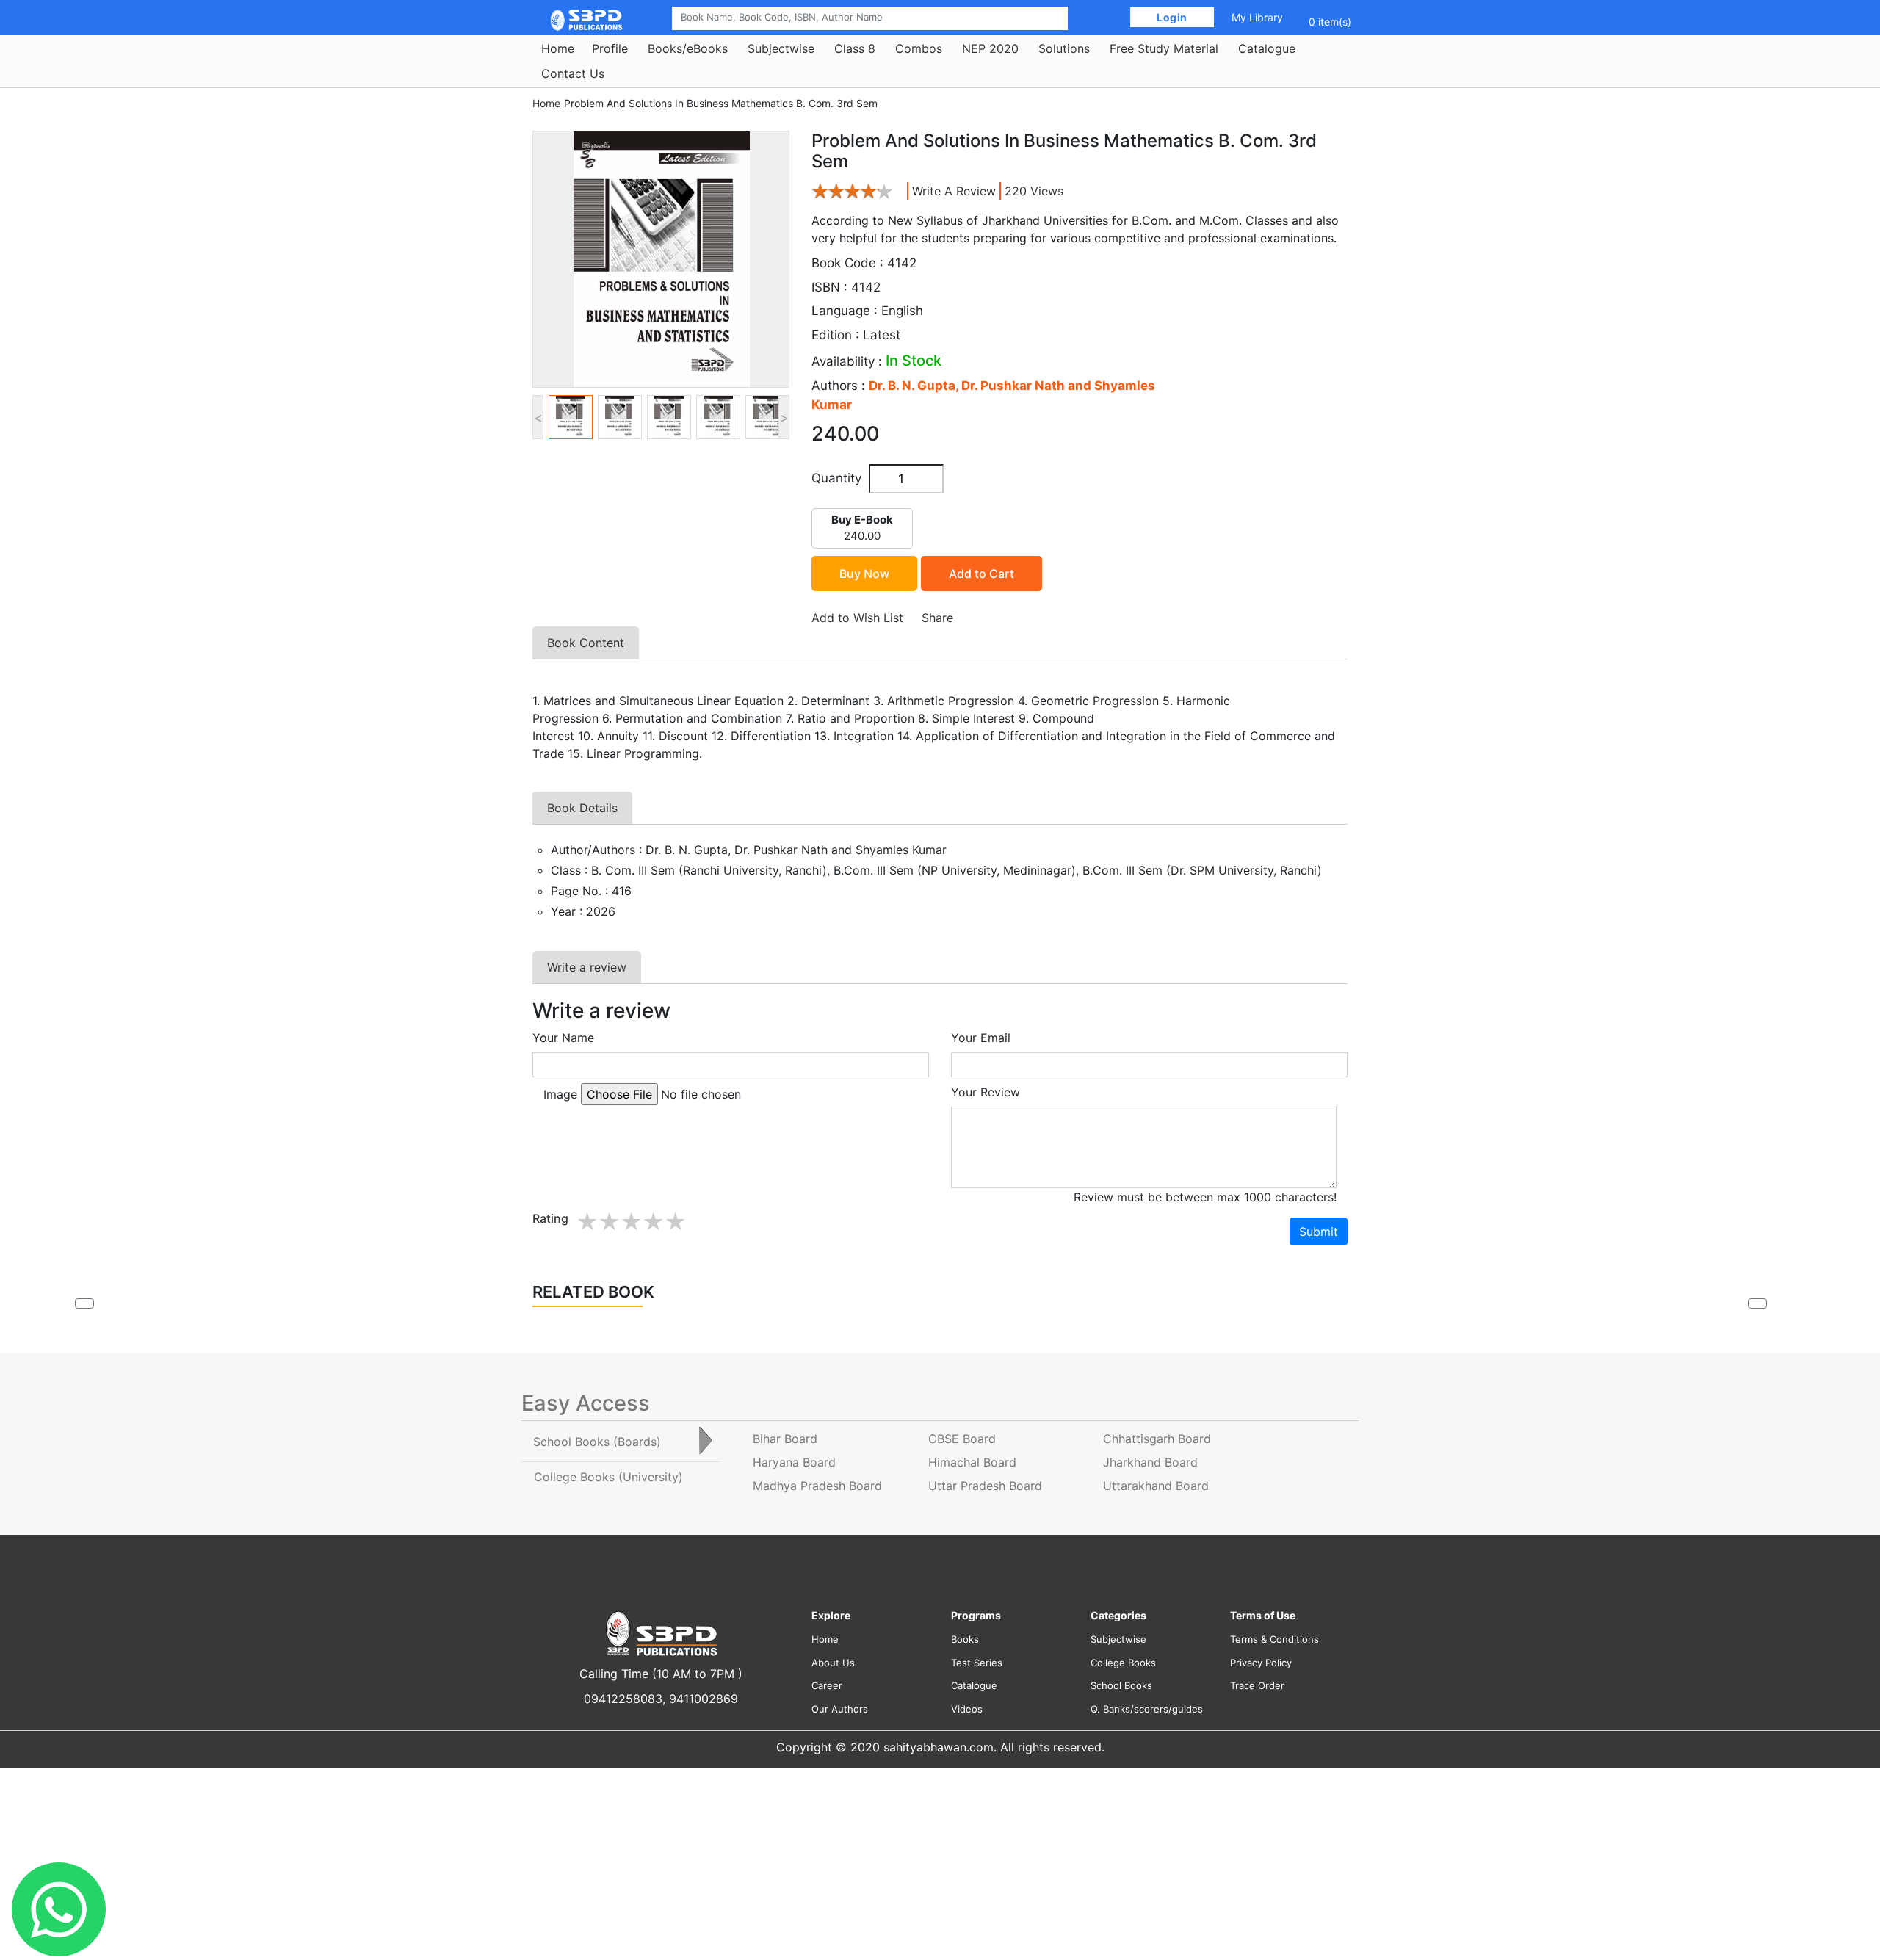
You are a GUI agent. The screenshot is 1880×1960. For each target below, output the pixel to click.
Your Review (986, 1092)
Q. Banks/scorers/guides (1147, 1709)
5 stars (675, 1222)
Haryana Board (794, 1462)
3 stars (631, 1222)
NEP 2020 (990, 48)
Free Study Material (1164, 48)
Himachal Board (972, 1462)
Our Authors (840, 1709)
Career (827, 1685)
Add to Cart (981, 574)
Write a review (954, 191)
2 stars (609, 1222)
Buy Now (864, 574)
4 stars (653, 1222)
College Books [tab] (608, 1477)
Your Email (981, 1038)
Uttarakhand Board (1156, 1486)
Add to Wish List (857, 618)
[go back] (84, 1303)
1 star (587, 1222)
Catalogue (1267, 48)
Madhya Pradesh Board (817, 1486)
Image (560, 1094)
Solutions (1064, 48)
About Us (833, 1663)
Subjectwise (781, 48)
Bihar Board (785, 1439)
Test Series (977, 1663)
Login (1172, 17)
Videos (967, 1709)
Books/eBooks (688, 48)
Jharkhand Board (1150, 1462)
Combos (919, 48)
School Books (1121, 1685)
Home (558, 48)
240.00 (862, 528)
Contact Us (573, 73)
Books (965, 1639)
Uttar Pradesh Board (985, 1486)
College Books (1123, 1663)
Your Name (563, 1038)
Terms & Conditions (1275, 1639)
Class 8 (855, 48)
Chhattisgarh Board (1157, 1439)
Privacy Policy (1261, 1663)
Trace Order (1257, 1685)
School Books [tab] (597, 1442)
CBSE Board (962, 1439)
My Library (1257, 17)
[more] (1757, 1303)
